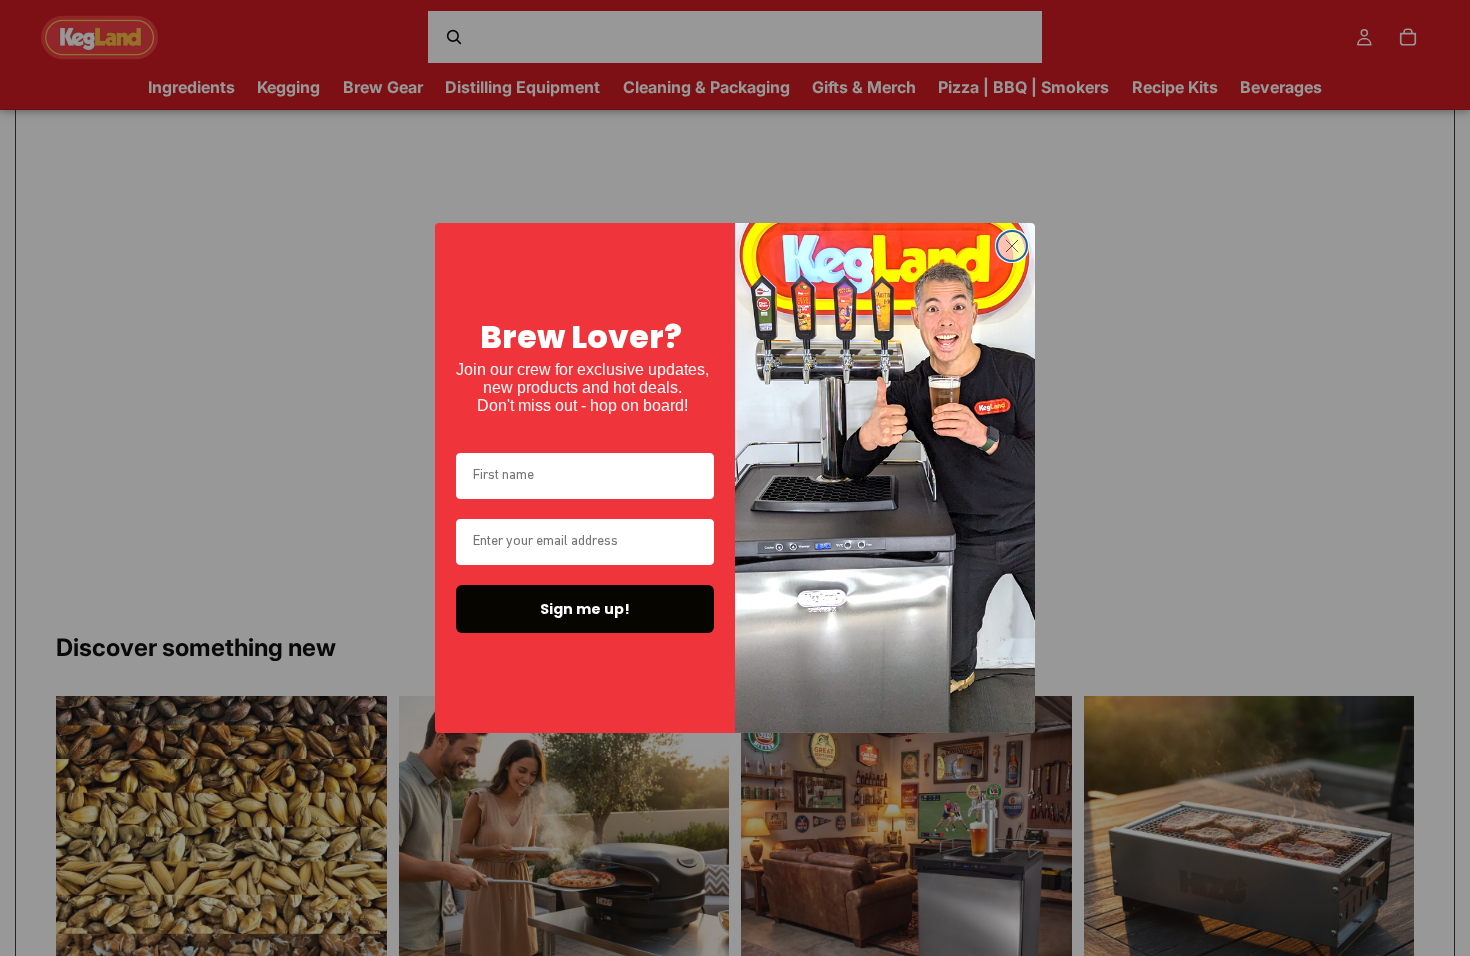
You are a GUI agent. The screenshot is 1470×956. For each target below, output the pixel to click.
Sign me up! (585, 609)
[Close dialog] (1012, 246)
